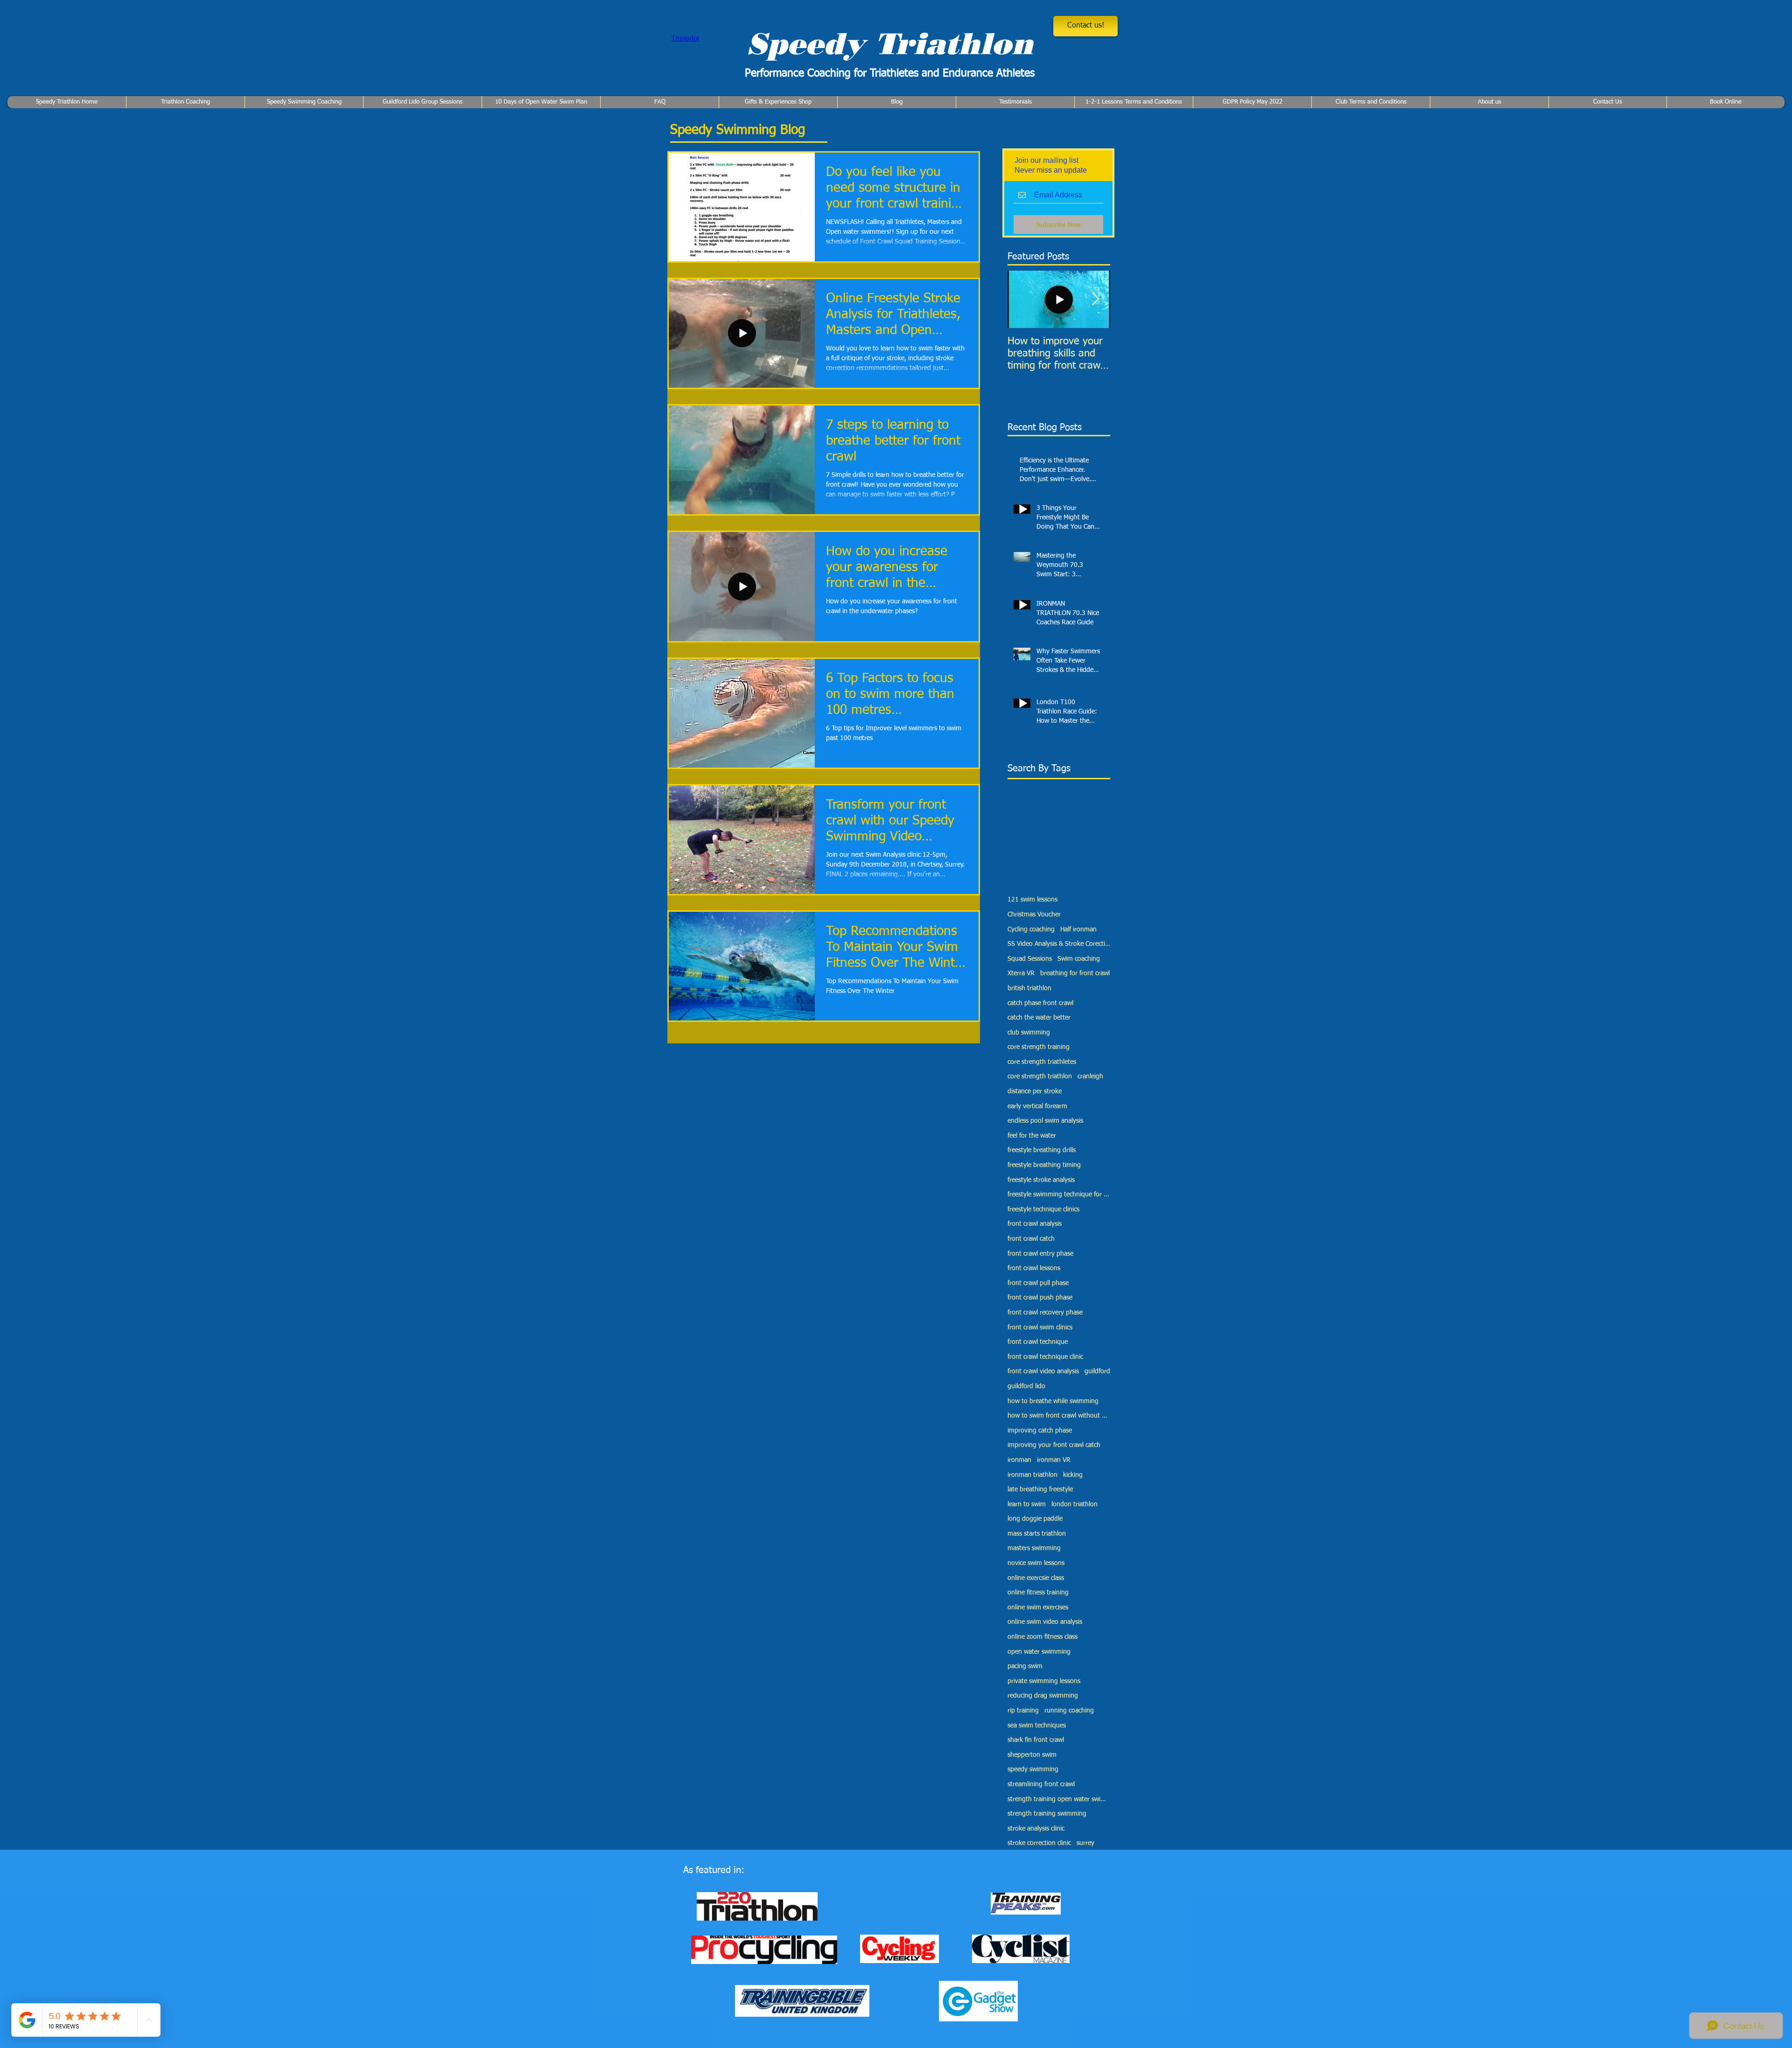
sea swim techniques (1037, 1726)
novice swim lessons (1036, 1563)
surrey (1085, 1843)
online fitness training (1038, 1593)
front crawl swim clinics (1040, 1328)
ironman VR (1054, 1460)
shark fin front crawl (1036, 1740)
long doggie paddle (1035, 1519)
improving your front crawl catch (1054, 1445)
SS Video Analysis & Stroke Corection (1059, 944)
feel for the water (1032, 1136)
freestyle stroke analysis (1041, 1180)
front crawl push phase (1040, 1298)
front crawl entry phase (1040, 1254)
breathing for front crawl (1075, 973)
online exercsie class (1036, 1578)
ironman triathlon (1032, 1475)
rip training (1023, 1711)
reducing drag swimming (1043, 1696)
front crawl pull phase (1038, 1283)
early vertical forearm (1037, 1106)
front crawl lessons (1034, 1268)
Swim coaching (1079, 959)
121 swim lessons (1032, 900)
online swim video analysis (1045, 1622)
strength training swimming (1047, 1814)
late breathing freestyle (1040, 1489)
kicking (1073, 1475)
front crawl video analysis (1043, 1371)
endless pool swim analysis (1045, 1121)
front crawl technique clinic (1045, 1357)
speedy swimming (1033, 1769)
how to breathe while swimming (1053, 1401)
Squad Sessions (1030, 959)
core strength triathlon (1040, 1076)
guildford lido (1026, 1386)
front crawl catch (1031, 1239)
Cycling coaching (1031, 930)
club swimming (1029, 1033)
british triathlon (1029, 988)
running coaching (1069, 1711)
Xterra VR (1021, 973)
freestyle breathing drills (1042, 1150)
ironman (1019, 1460)
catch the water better (1039, 1018)
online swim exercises (1038, 1608)
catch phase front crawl (1040, 1003)
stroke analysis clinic (1036, 1829)
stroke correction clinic (1039, 1843)
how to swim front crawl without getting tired (1059, 1416)
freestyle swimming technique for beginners (1059, 1195)
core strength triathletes (1042, 1062)
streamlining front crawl (1041, 1784)
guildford (1097, 1371)
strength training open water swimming (1059, 1799)
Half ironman (1078, 930)
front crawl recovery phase (1045, 1313)
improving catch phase (1040, 1431)
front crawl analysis (1035, 1224)
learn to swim (1027, 1504)
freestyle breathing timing (1044, 1165)
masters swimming (1034, 1548)
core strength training (1039, 1047)
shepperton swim (1032, 1755)
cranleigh (1090, 1076)
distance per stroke (1035, 1091)
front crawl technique (1038, 1342)
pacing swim (1025, 1666)
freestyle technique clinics (1043, 1209)
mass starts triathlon (1037, 1534)
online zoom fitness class (1043, 1637)
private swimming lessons (1044, 1681)
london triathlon (1074, 1504)
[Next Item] (1095, 299)
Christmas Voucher (1034, 915)
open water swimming (1039, 1652)
